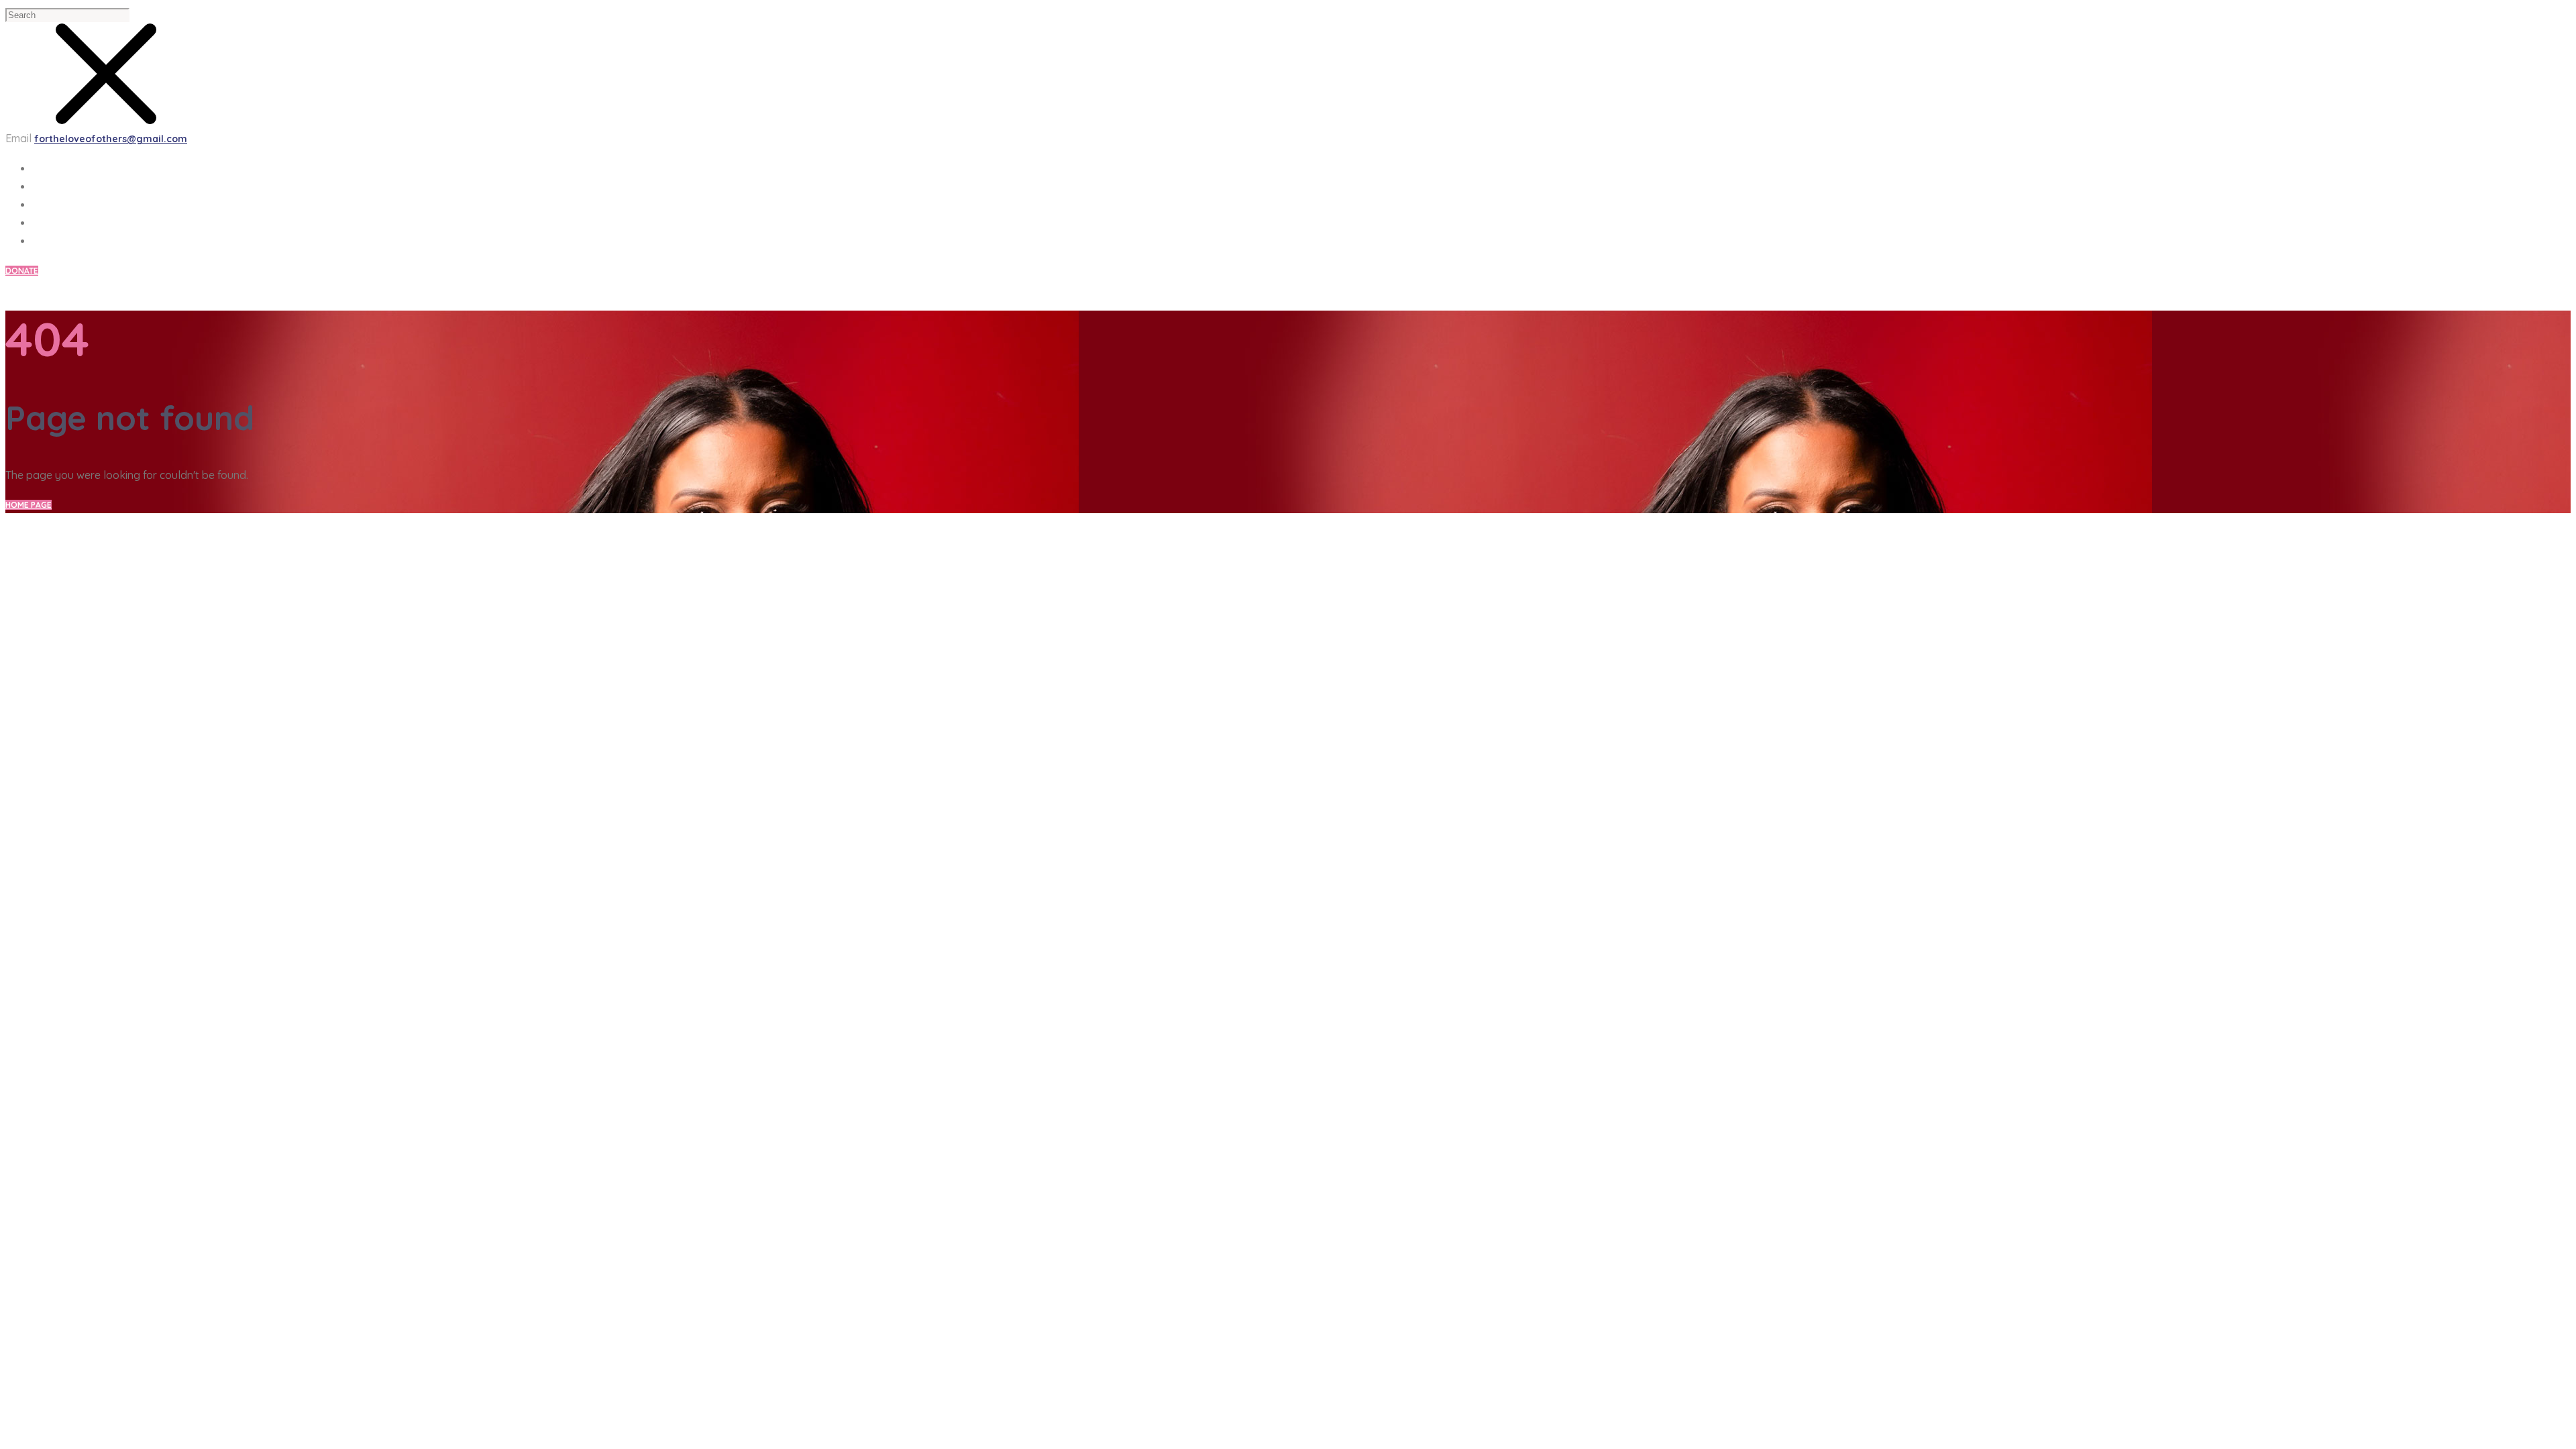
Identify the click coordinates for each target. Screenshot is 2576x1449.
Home (45, 168)
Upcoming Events (75, 223)
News (45, 205)
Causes (49, 186)
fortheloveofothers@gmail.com (111, 139)
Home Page (29, 505)
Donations (59, 241)
